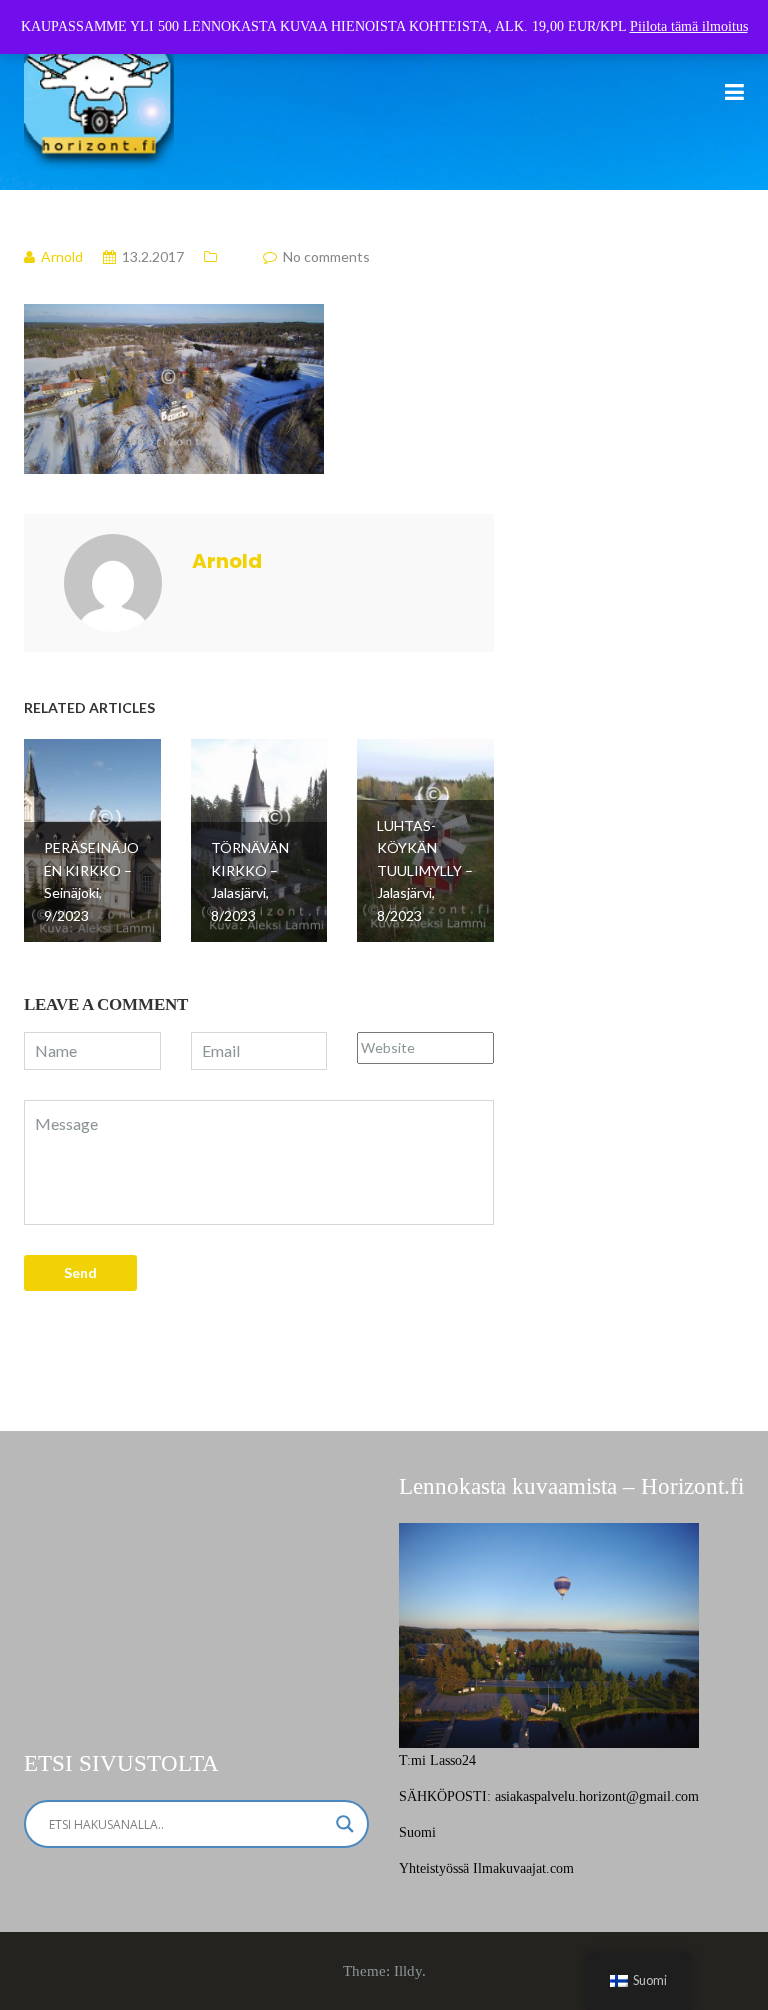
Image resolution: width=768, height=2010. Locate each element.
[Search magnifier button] (345, 1824)
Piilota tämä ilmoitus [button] (689, 26)
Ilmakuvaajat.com (523, 1868)
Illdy (408, 1971)
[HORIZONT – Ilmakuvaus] (99, 93)
